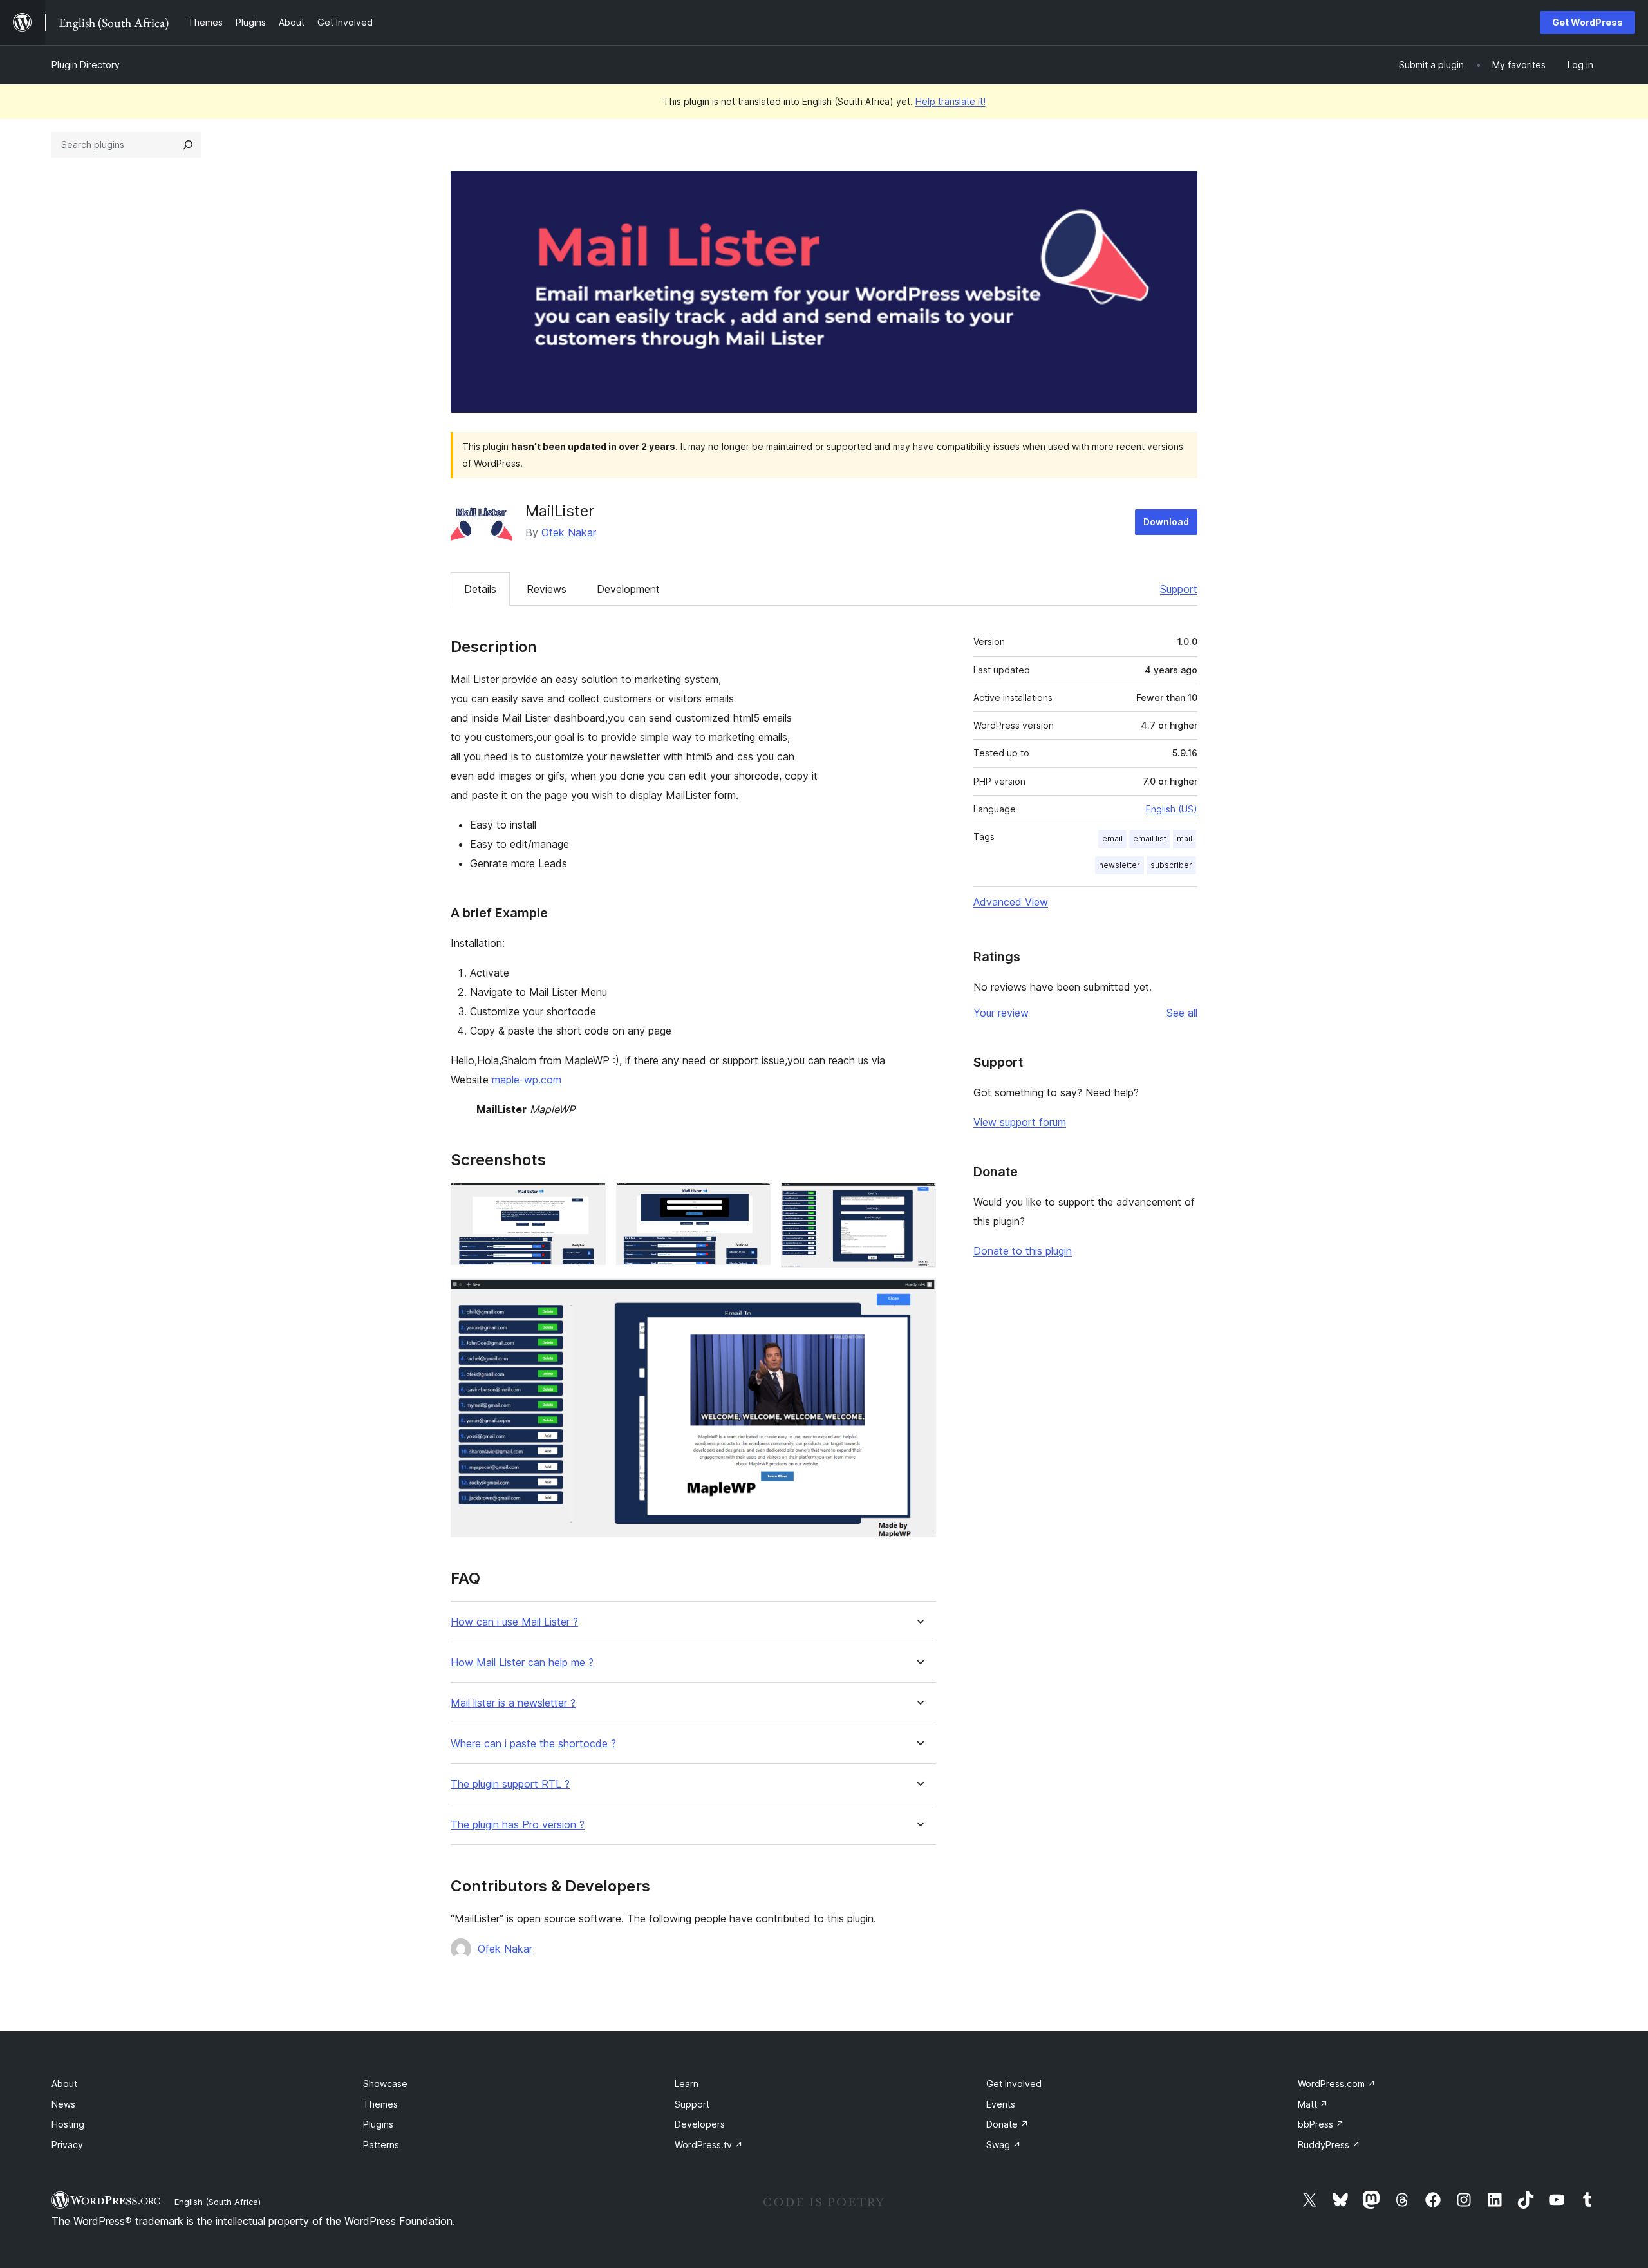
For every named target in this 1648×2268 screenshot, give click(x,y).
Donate (1007, 2124)
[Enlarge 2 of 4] (753, 1200)
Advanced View (1011, 902)
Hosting (68, 2124)
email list (1150, 839)
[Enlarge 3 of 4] (919, 1200)
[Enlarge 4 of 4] (919, 1295)
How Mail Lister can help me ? (522, 1663)
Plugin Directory (86, 65)
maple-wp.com (527, 1080)
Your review (1001, 1013)
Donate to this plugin (1023, 1251)
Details (480, 589)
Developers (700, 2124)
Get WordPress (1587, 22)
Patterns (381, 2145)
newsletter (1119, 865)
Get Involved (1014, 2084)
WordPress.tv (709, 2145)
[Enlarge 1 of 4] (588, 1200)
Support (1179, 589)
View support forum (1020, 1122)
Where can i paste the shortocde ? (533, 1744)
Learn (687, 2084)
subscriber (1171, 865)
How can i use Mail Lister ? (514, 1622)
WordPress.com (1337, 2084)
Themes (380, 2104)
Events (1001, 2104)
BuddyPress (1329, 2145)
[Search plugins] (188, 145)
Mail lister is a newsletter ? (513, 1703)
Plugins (378, 2124)
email (1112, 839)
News (63, 2104)
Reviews (547, 589)
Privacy (67, 2145)
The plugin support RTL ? (510, 1784)
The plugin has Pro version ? (518, 1825)
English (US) (1172, 809)
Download (1166, 522)
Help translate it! (950, 101)
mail (1184, 839)
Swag (1004, 2145)
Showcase (385, 2084)
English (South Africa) (218, 2202)
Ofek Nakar (569, 532)
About (64, 2084)
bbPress (1321, 2124)
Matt (1313, 2104)
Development (628, 589)
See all (1182, 1013)
